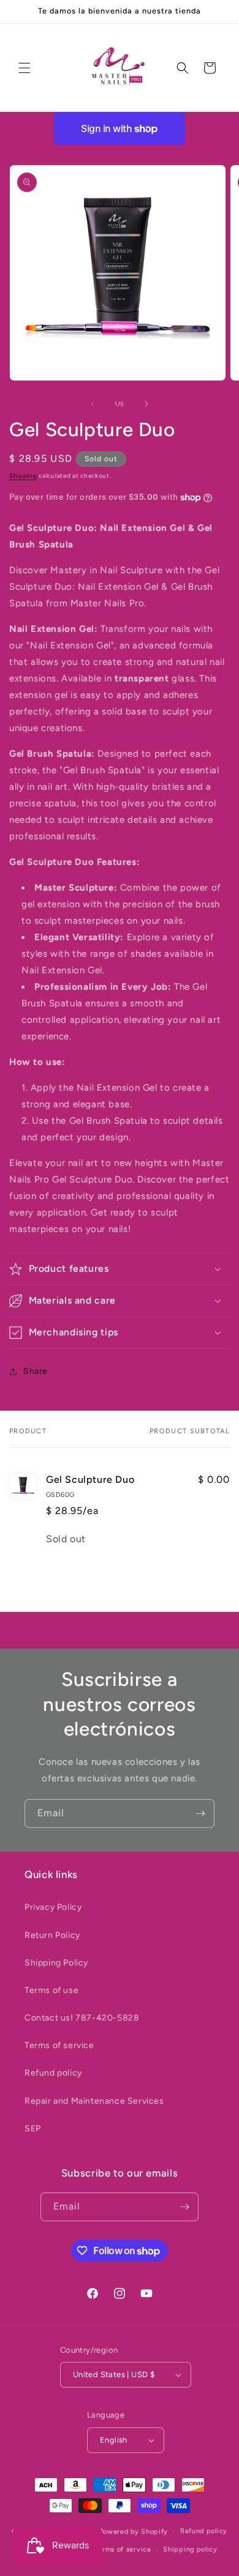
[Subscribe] (200, 1813)
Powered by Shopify (134, 2531)
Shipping (23, 476)
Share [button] (36, 1371)
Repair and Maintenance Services (94, 2101)
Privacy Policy (53, 1907)
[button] (25, 68)
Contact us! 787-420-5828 (82, 2018)
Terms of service (59, 2045)
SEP (33, 2129)
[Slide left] (93, 404)
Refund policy (53, 2073)
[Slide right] (146, 404)
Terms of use (51, 1990)
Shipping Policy (56, 1963)
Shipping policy (190, 2549)
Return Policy (52, 1935)
